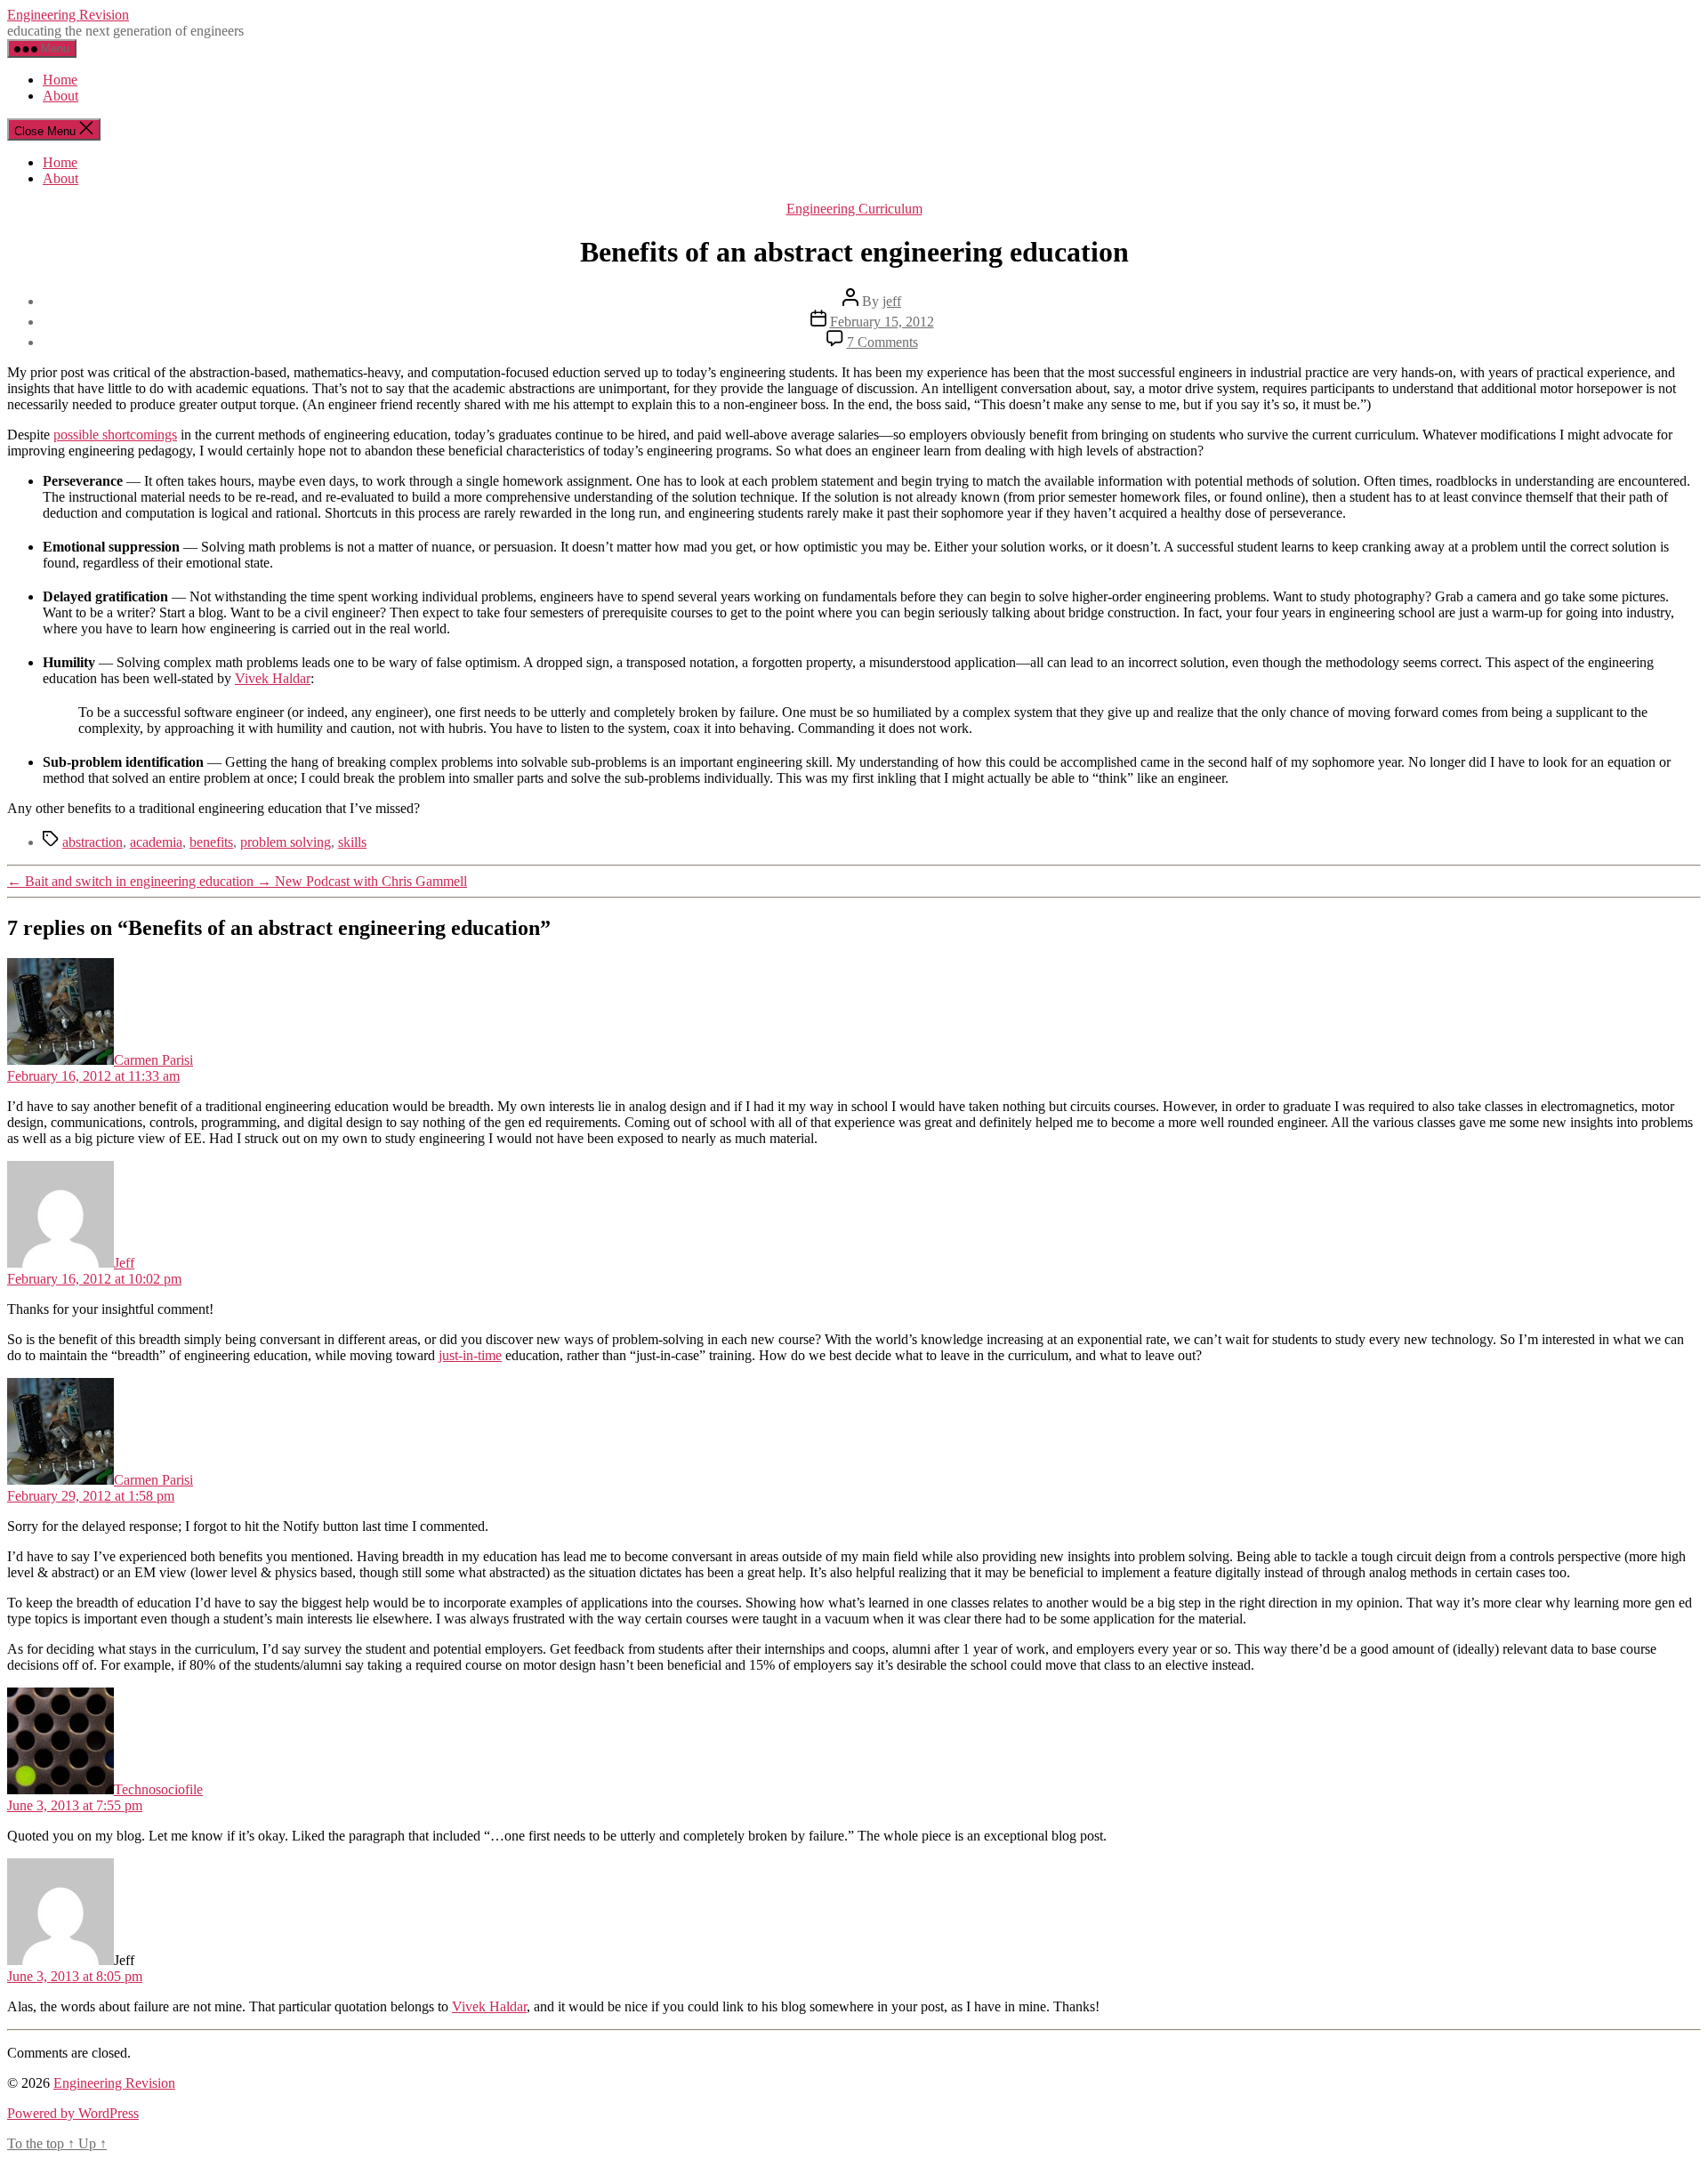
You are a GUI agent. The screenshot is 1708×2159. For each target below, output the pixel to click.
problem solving (286, 842)
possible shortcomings (115, 435)
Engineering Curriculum (854, 209)
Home (60, 80)
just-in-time (470, 1355)
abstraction (93, 842)
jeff (892, 301)
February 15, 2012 (882, 322)
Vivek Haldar (273, 678)
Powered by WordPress (73, 2113)
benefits (211, 842)
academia (156, 842)
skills (352, 842)
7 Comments (882, 342)
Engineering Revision (68, 15)
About (60, 96)
